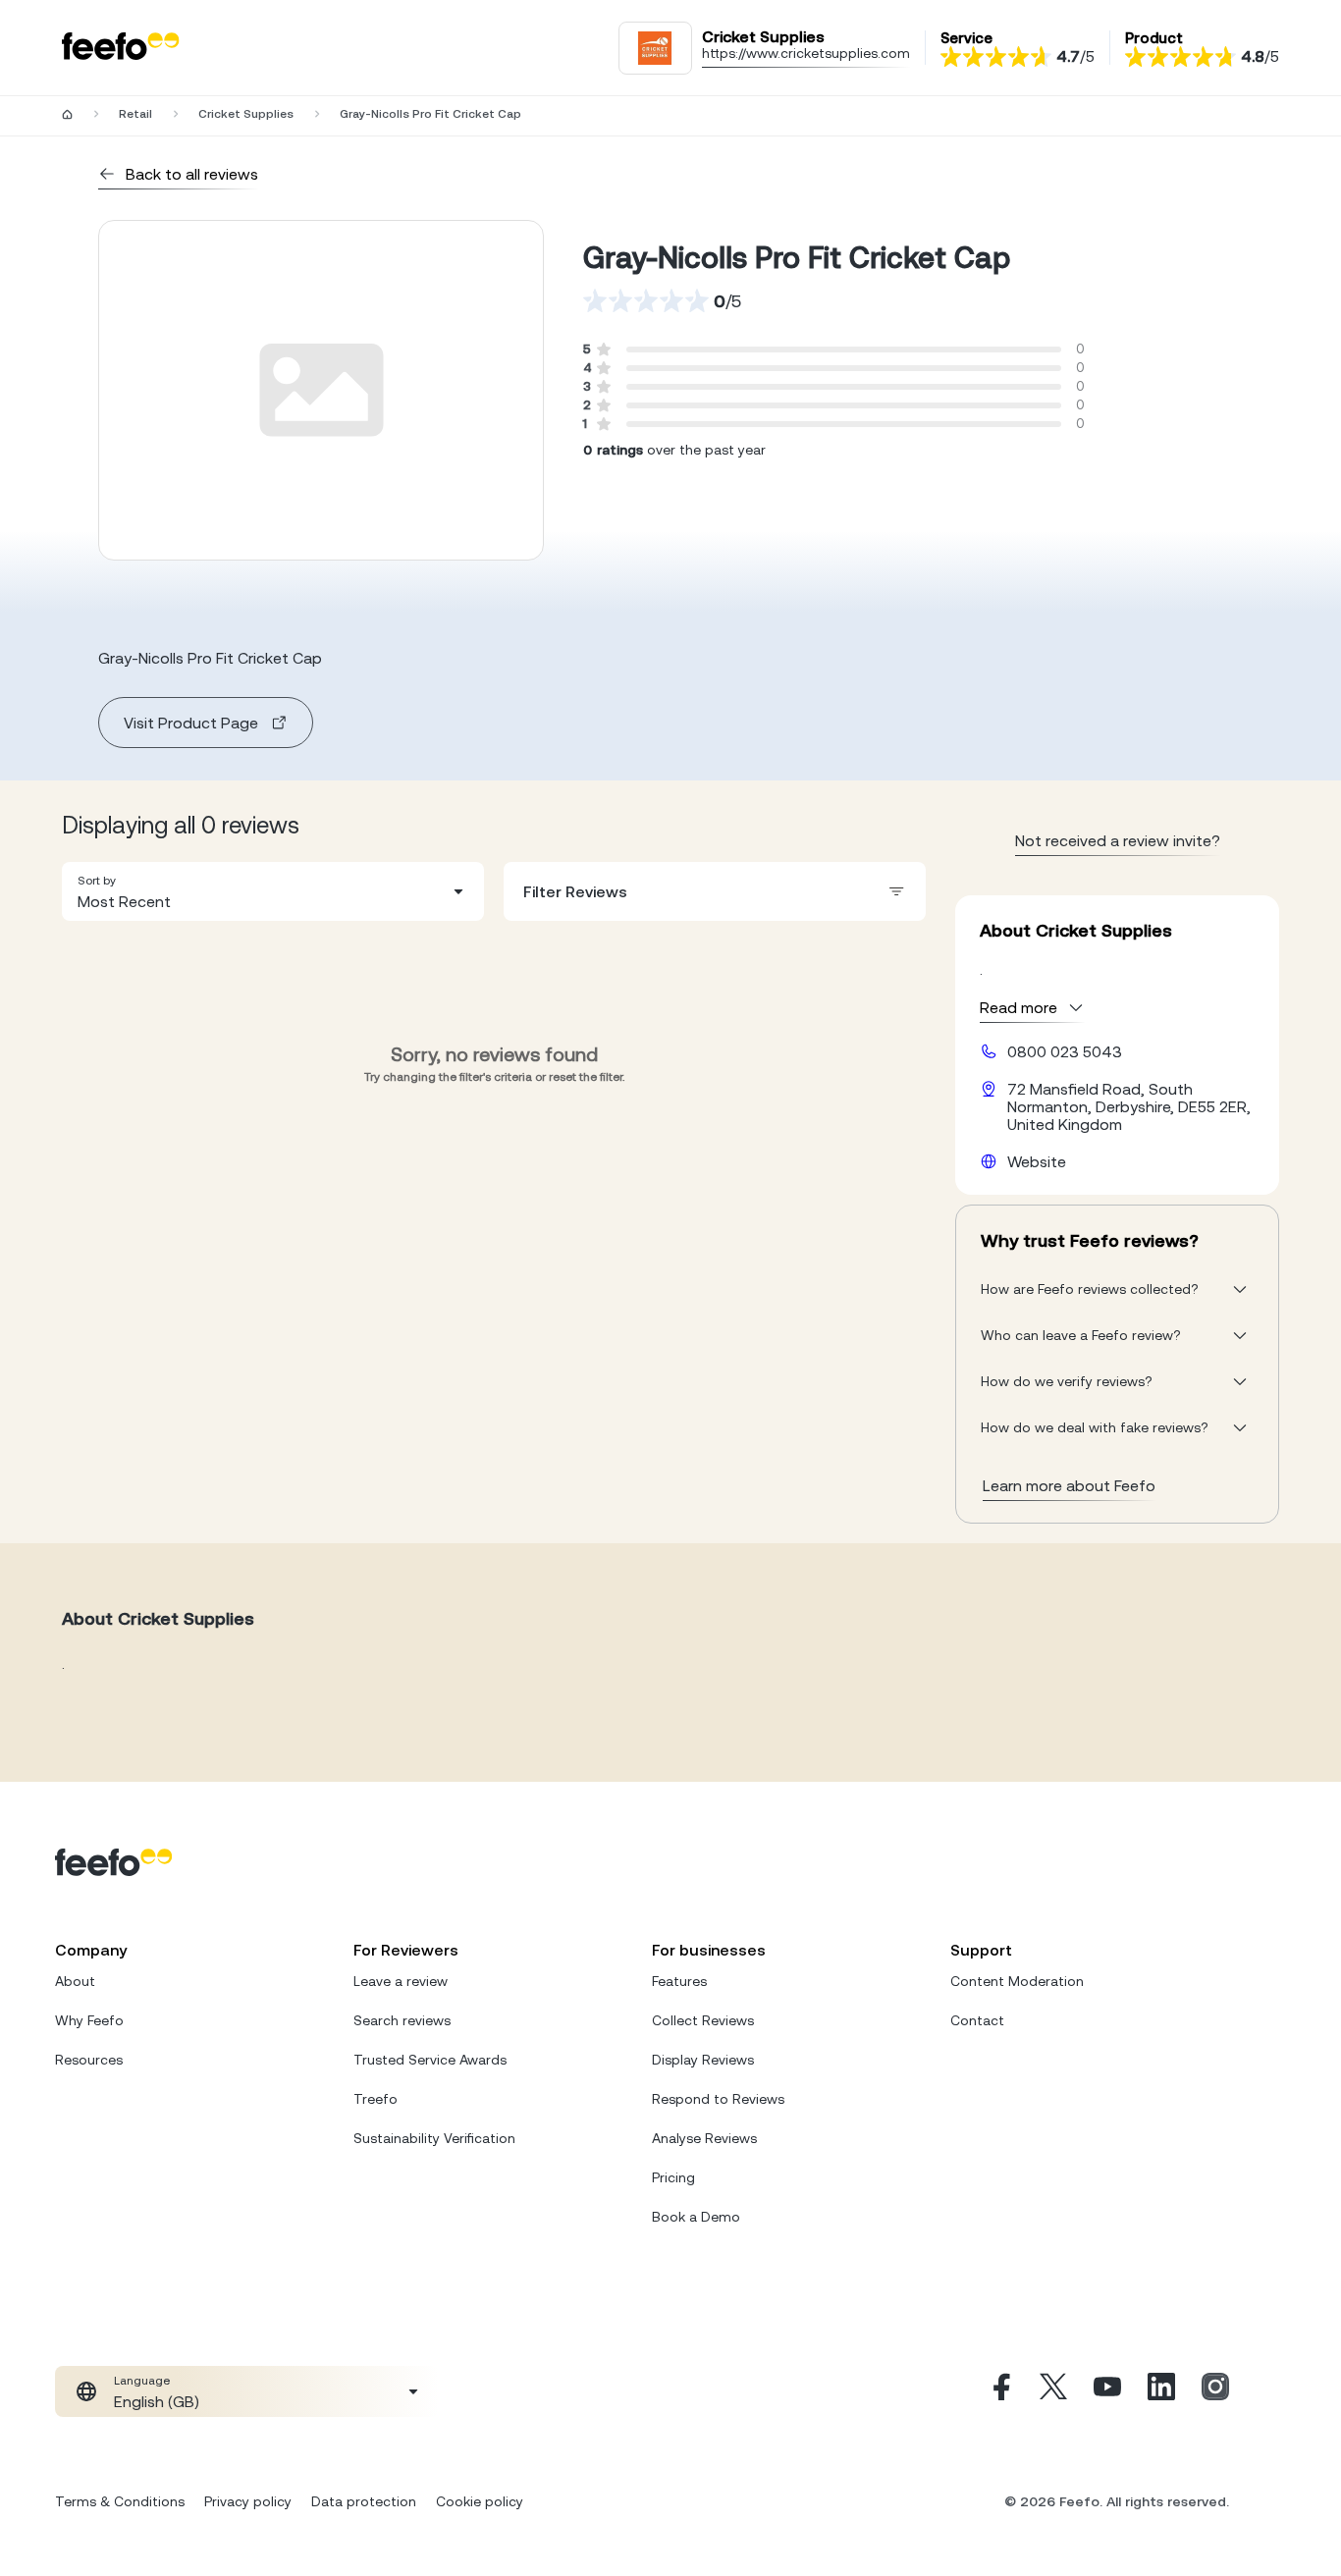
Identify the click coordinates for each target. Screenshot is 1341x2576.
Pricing (673, 2177)
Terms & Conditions (120, 2501)
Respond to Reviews (718, 2099)
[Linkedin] (1161, 2391)
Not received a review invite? (1118, 840)
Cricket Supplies (246, 114)
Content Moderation (1017, 1981)
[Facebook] (999, 2391)
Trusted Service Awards (430, 2060)
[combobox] (273, 891)
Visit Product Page (191, 723)
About (75, 1981)
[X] (1053, 2391)
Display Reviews (703, 2060)
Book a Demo (696, 2217)
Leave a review (401, 1981)
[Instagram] (1215, 2391)
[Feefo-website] (121, 48)
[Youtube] (1107, 2391)
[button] (273, 891)
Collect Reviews (703, 2020)
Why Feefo (89, 2020)
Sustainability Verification (434, 2138)
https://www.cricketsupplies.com (806, 53)
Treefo (375, 2099)
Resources (89, 2060)
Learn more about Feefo (1069, 1485)
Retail (135, 114)
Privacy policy (248, 2501)
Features (679, 1981)
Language (142, 2381)
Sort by (97, 881)
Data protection (364, 2501)
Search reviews (402, 2020)
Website (1037, 1161)
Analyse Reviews (704, 2138)
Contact (977, 2020)
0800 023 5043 (1065, 1051)
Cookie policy (480, 2501)
